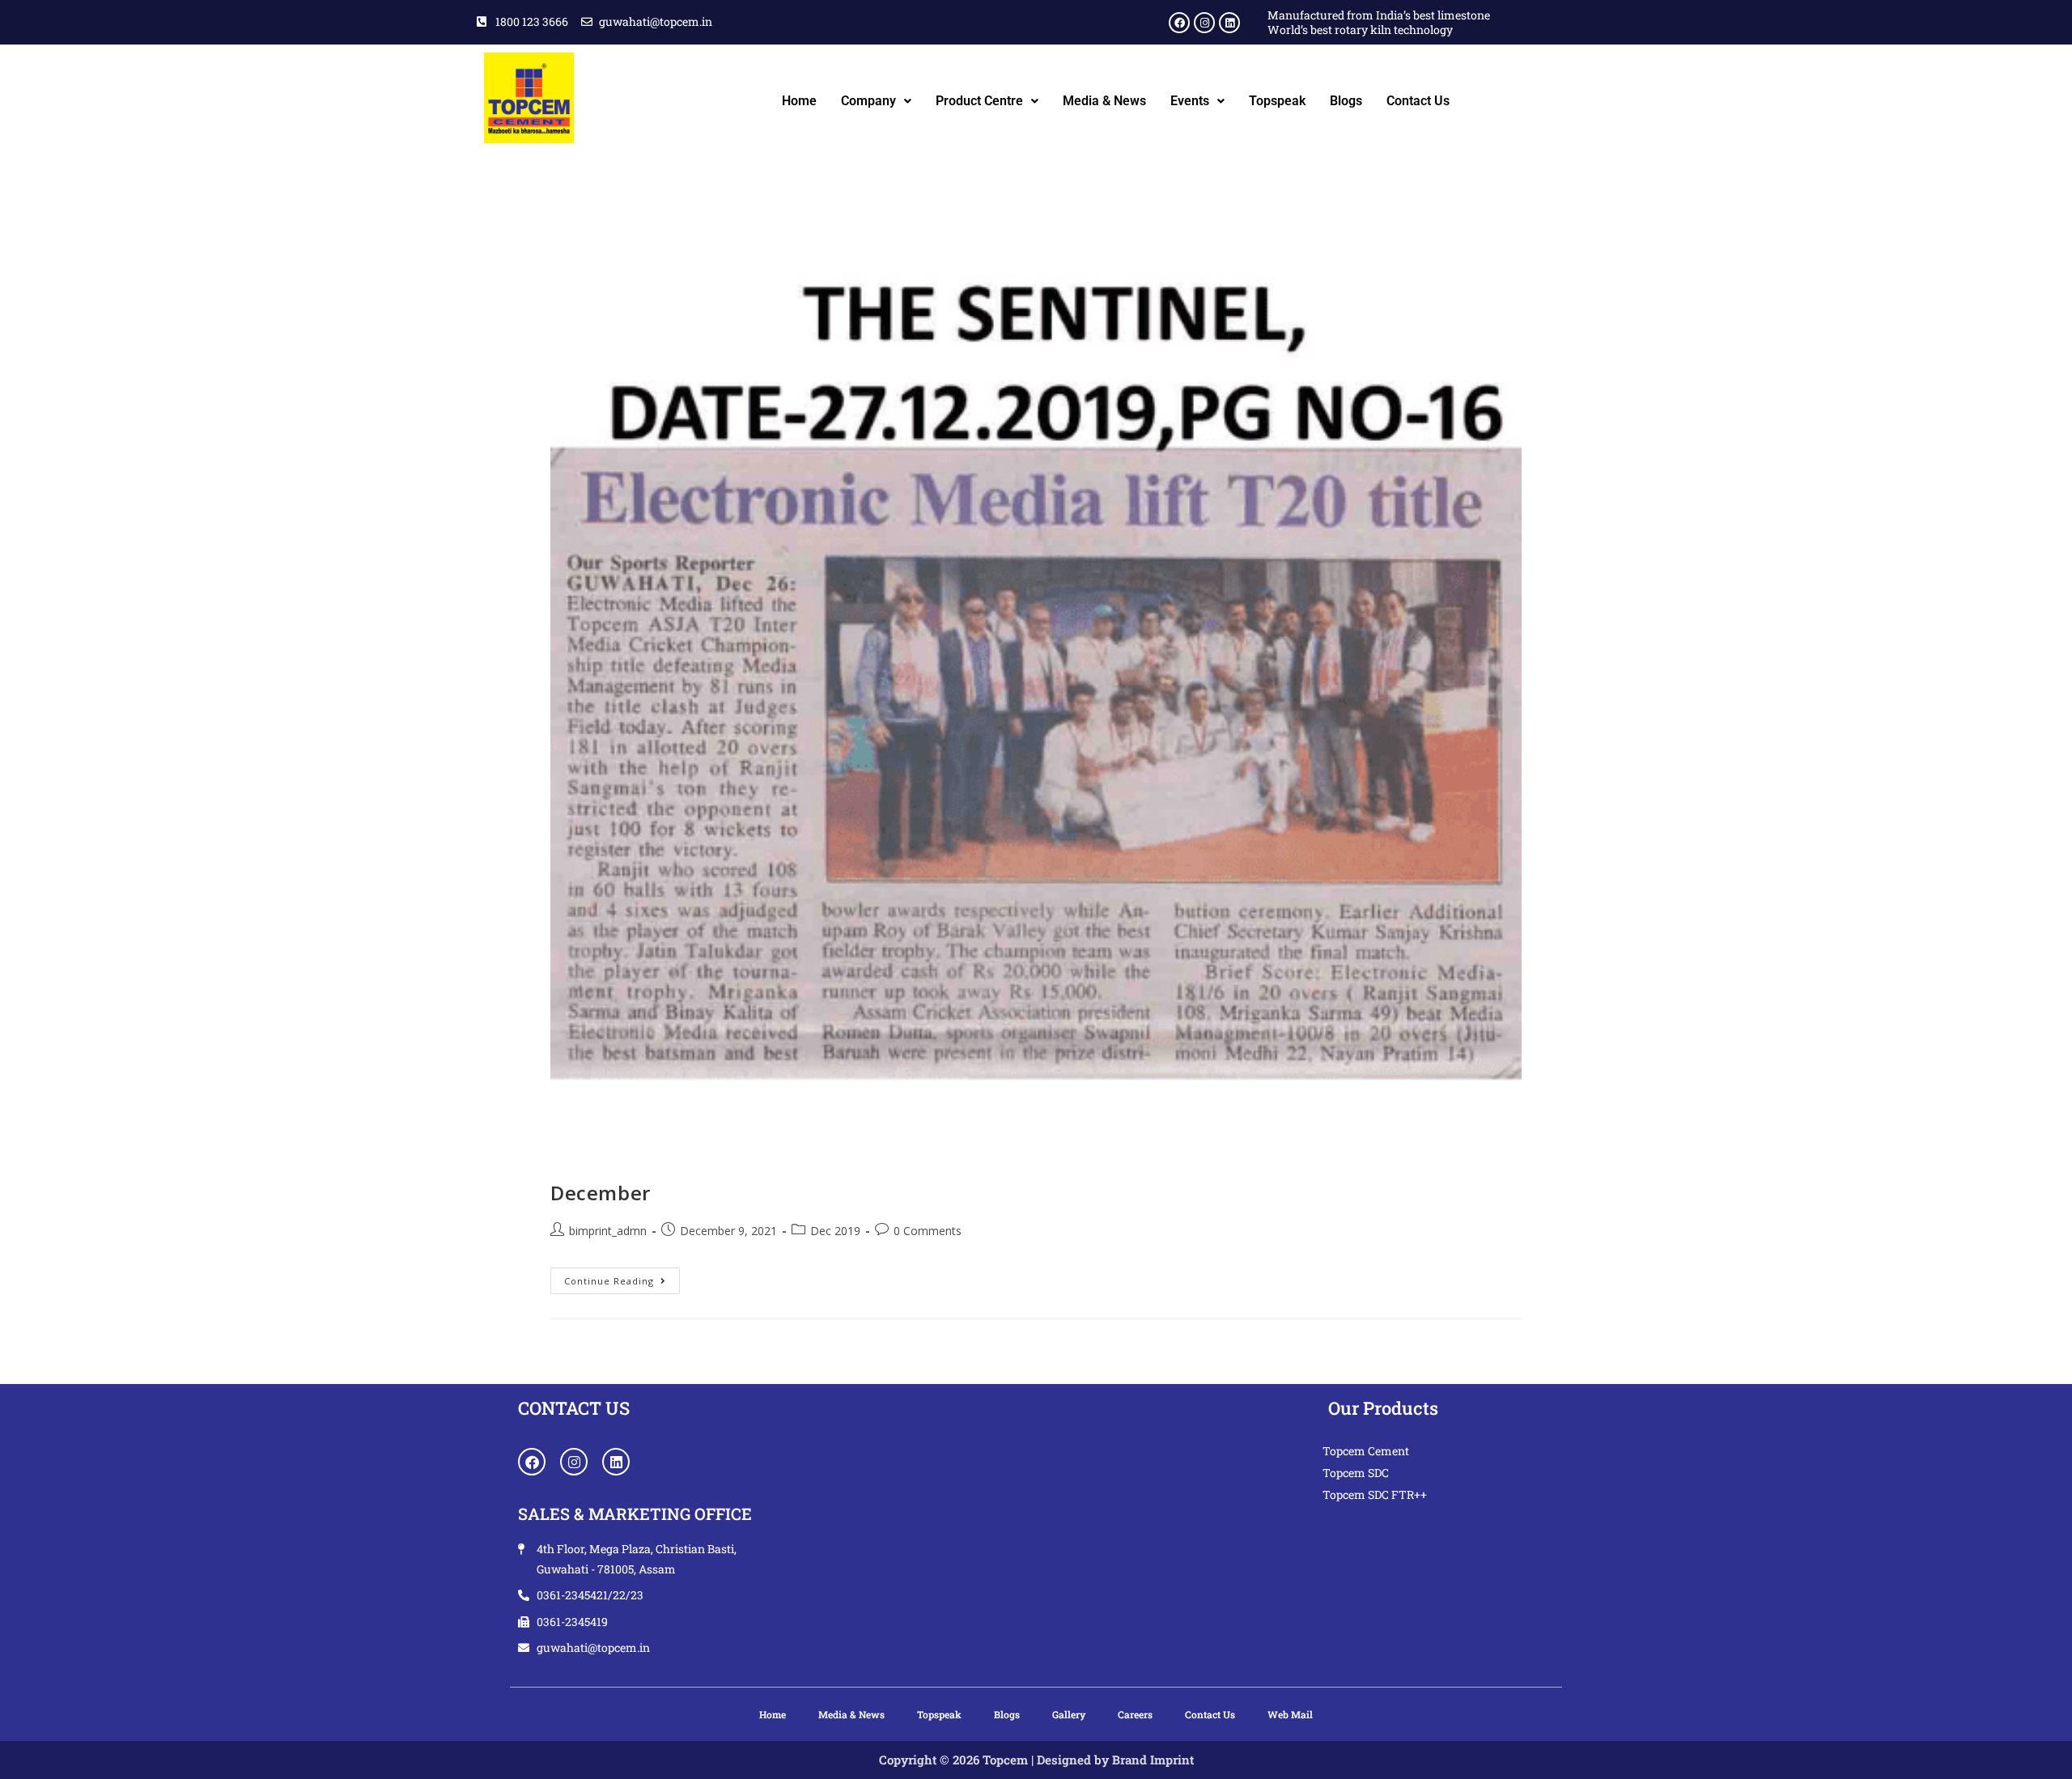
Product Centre (979, 101)
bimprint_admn (608, 1231)
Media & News (1104, 101)
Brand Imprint (1153, 1760)
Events (1190, 101)
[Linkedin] (1229, 23)
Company (868, 101)
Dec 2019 (835, 1231)
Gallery (1069, 1714)
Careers (1135, 1714)
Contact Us (1418, 101)
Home (799, 101)
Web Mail (1290, 1714)
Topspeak (1277, 101)
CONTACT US (574, 1408)
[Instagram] (1204, 23)
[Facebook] (1179, 23)
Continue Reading (622, 1277)
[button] (876, 101)
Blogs (1346, 101)
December (601, 1193)
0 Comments (928, 1231)
